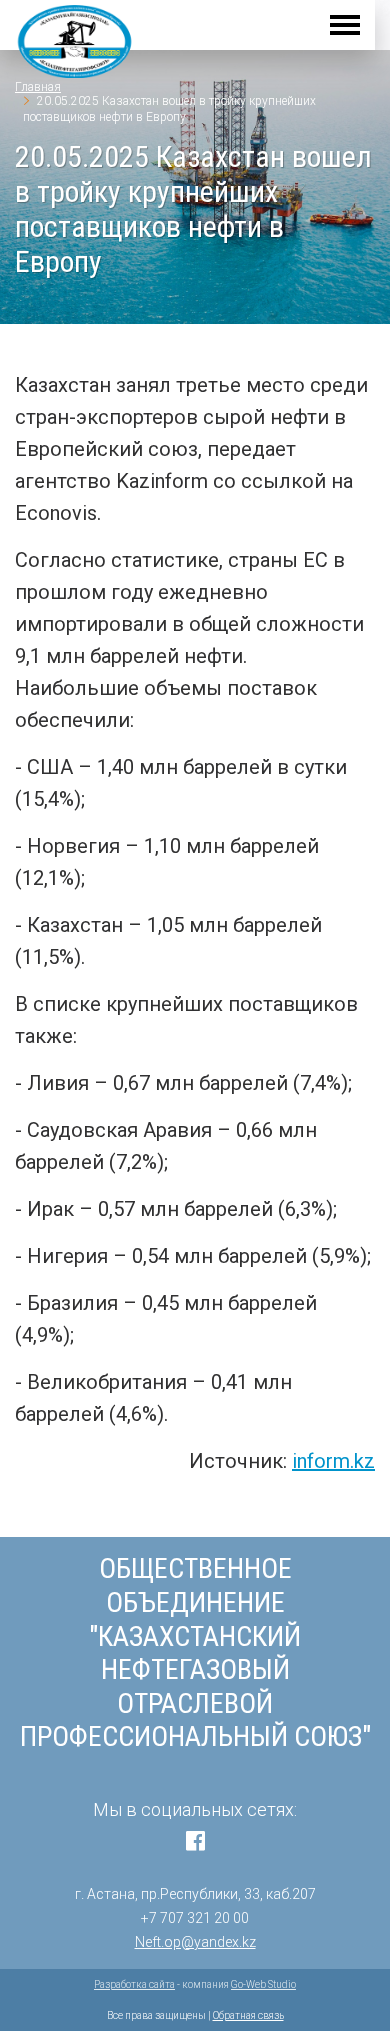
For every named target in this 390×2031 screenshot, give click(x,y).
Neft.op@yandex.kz (195, 1942)
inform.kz (333, 1461)
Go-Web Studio (263, 1984)
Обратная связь (248, 2015)
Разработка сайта (134, 1984)
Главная (38, 87)
